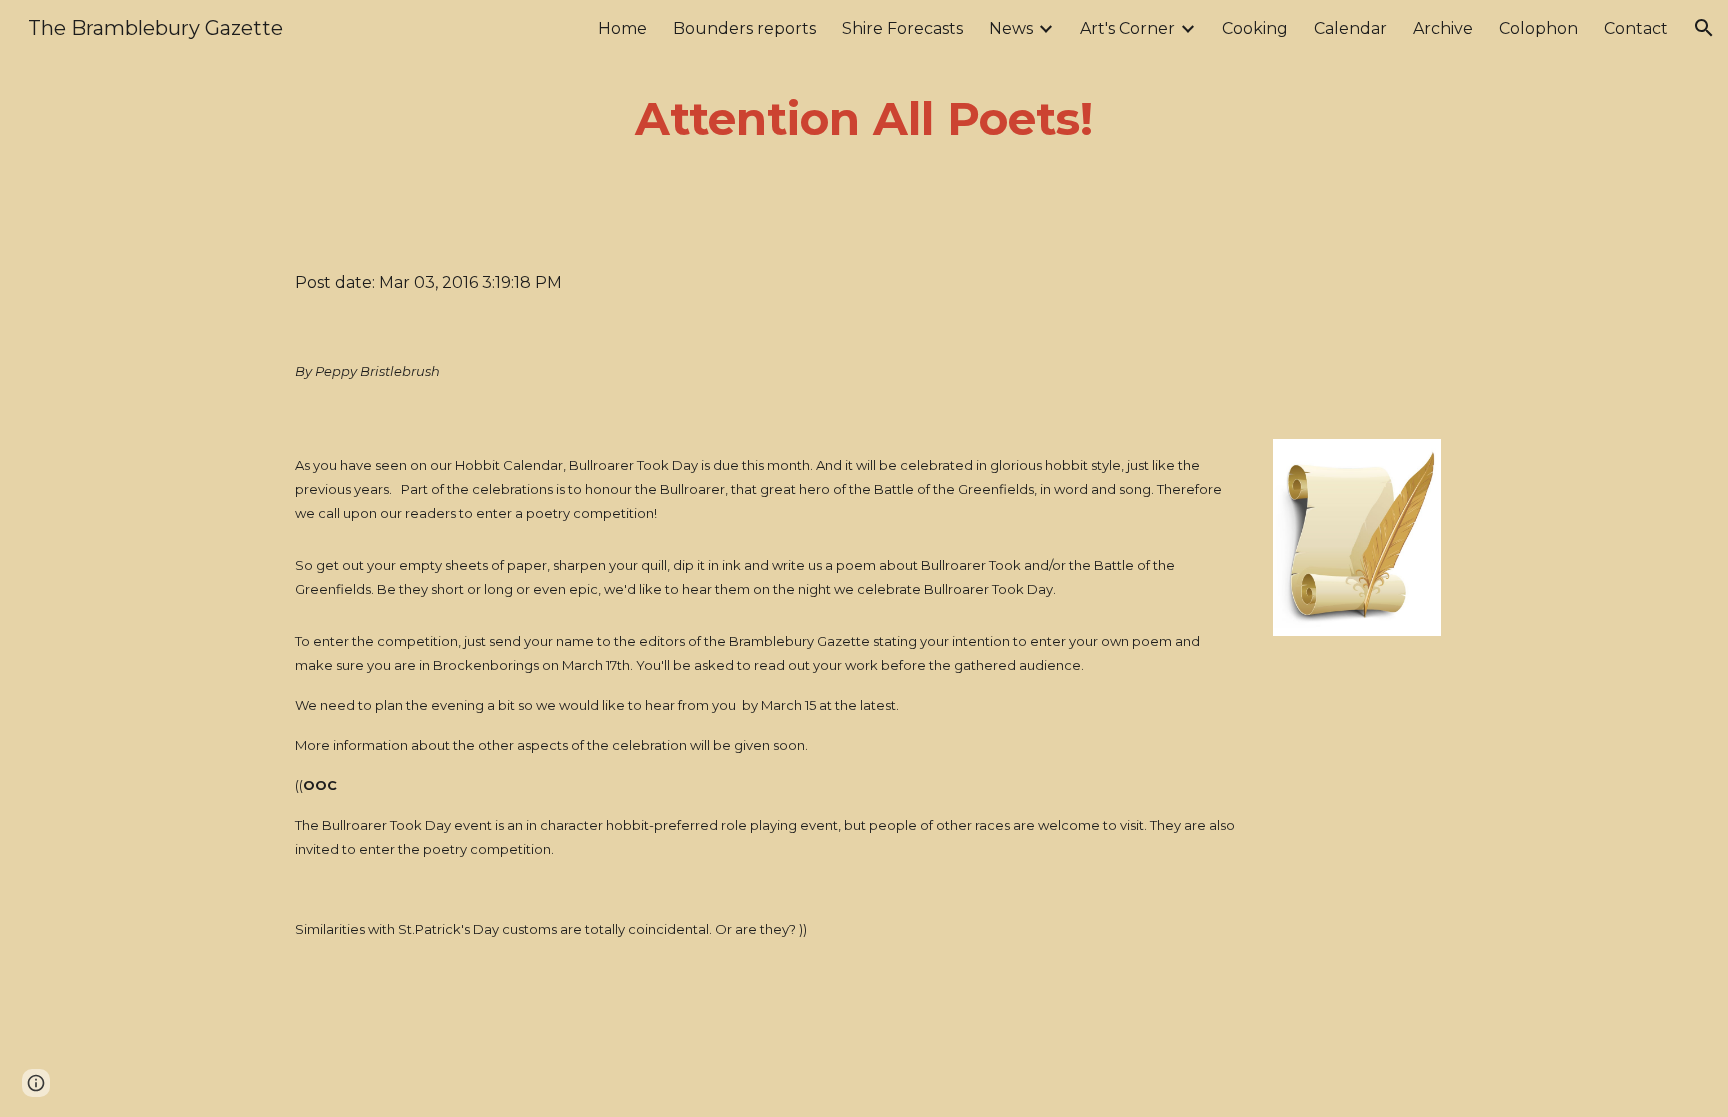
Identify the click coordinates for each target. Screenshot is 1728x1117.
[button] (1704, 28)
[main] (864, 119)
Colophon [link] (1538, 28)
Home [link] (622, 28)
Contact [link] (1636, 28)
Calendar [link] (1350, 28)
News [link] (1011, 28)
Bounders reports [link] (744, 28)
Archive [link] (1443, 28)
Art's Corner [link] (1127, 28)
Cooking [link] (1255, 28)
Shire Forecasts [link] (902, 28)
